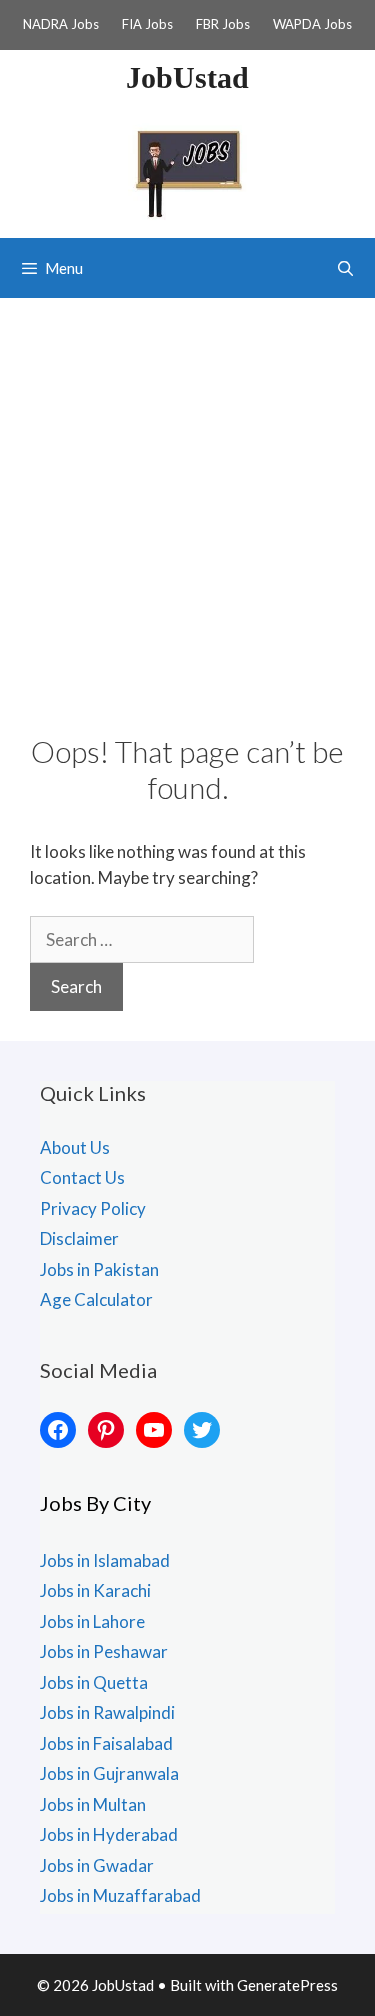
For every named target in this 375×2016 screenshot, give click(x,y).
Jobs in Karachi (95, 1590)
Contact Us (82, 1177)
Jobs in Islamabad (105, 1560)
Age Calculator (96, 1299)
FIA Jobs (147, 24)
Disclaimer (79, 1238)
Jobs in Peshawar (104, 1651)
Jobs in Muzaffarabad (120, 1895)
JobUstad (187, 77)
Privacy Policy (93, 1208)
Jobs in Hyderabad (109, 1834)
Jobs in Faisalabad (106, 1743)
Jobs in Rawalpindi (107, 1712)
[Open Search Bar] (345, 268)
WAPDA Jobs (312, 24)
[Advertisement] (187, 495)
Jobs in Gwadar (97, 1865)
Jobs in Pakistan (99, 1269)
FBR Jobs (223, 24)
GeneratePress (287, 1985)
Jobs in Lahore (92, 1621)
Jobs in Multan (93, 1804)
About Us (75, 1147)
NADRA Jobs (61, 24)
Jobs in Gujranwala (109, 1773)
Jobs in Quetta (94, 1682)
